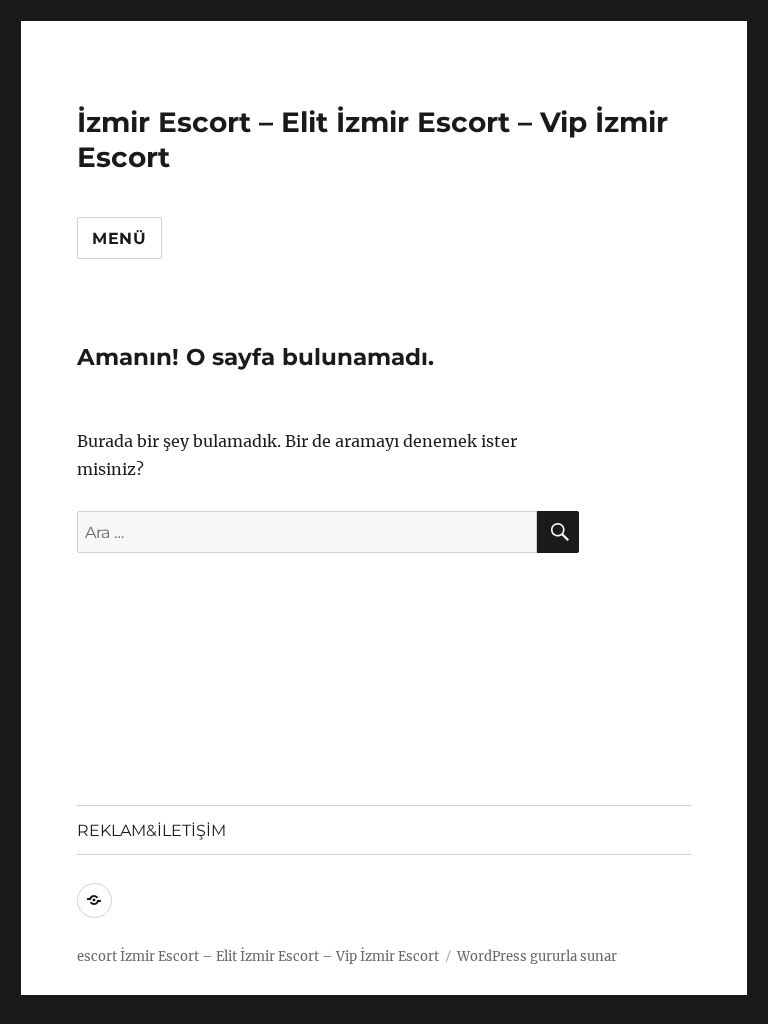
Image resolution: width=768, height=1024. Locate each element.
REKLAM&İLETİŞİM (151, 830)
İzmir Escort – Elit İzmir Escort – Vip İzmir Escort (279, 956)
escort (97, 956)
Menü (119, 238)
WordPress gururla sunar (537, 956)
